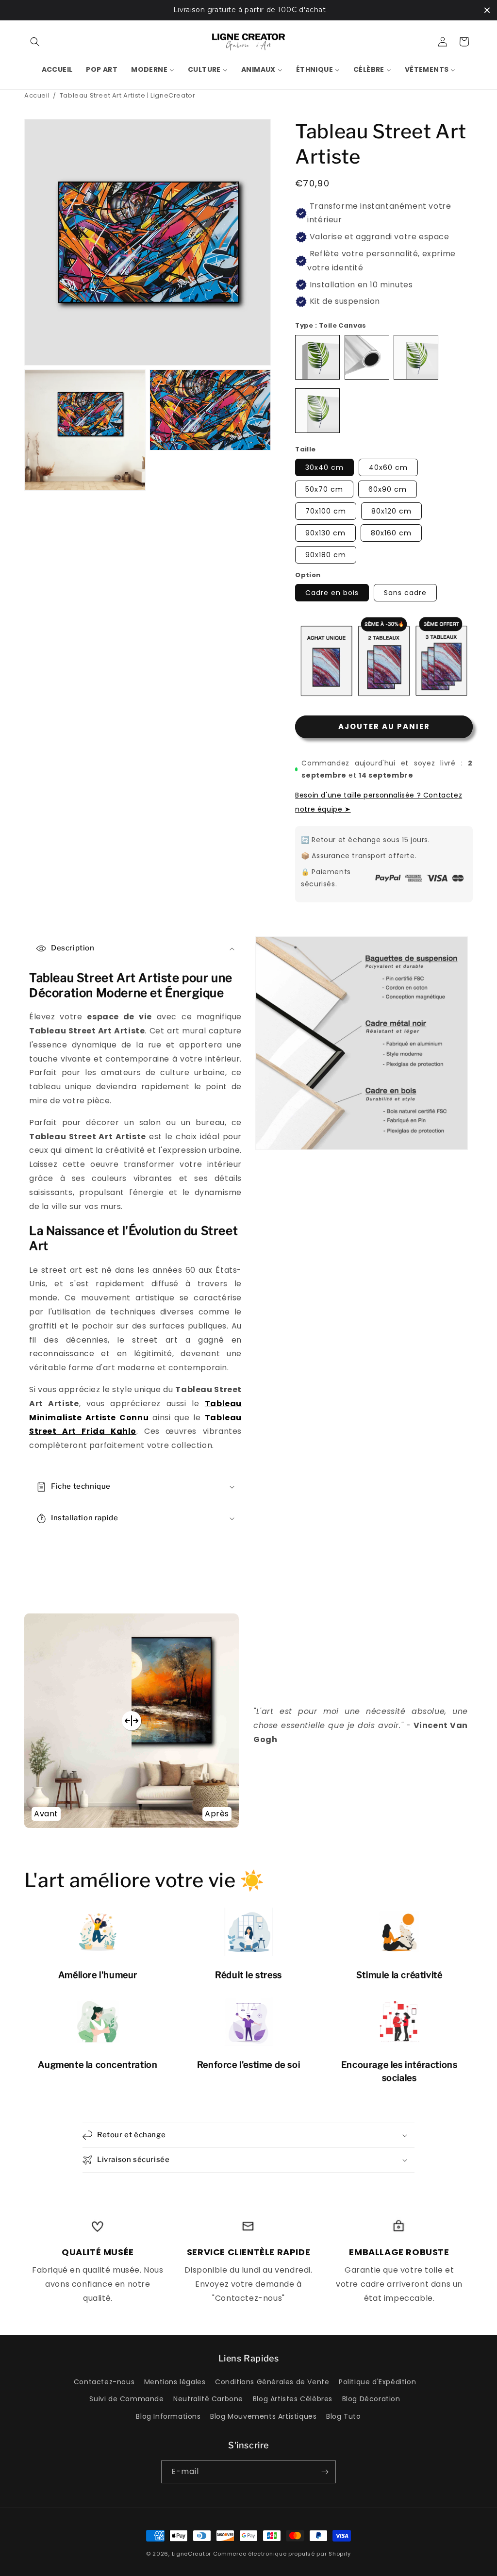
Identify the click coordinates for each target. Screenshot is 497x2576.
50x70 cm (324, 489)
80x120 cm (391, 511)
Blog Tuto (343, 2416)
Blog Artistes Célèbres (293, 2399)
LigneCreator (191, 2554)
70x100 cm (326, 511)
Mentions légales (175, 2382)
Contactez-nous (104, 2382)
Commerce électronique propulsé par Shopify (282, 2554)
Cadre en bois (332, 593)
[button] (35, 42)
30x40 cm (324, 467)
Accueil (37, 95)
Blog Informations (168, 2416)
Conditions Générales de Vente (272, 2382)
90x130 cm (325, 533)
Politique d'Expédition (377, 2382)
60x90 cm (388, 489)
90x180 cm (326, 555)
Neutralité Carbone (208, 2399)
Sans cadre (405, 593)
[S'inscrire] (325, 2472)
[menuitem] (57, 69)
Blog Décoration (371, 2399)
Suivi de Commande (126, 2399)
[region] (248, 10)
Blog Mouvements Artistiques (263, 2416)
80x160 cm (391, 533)
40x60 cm (388, 467)
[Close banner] (487, 10)
